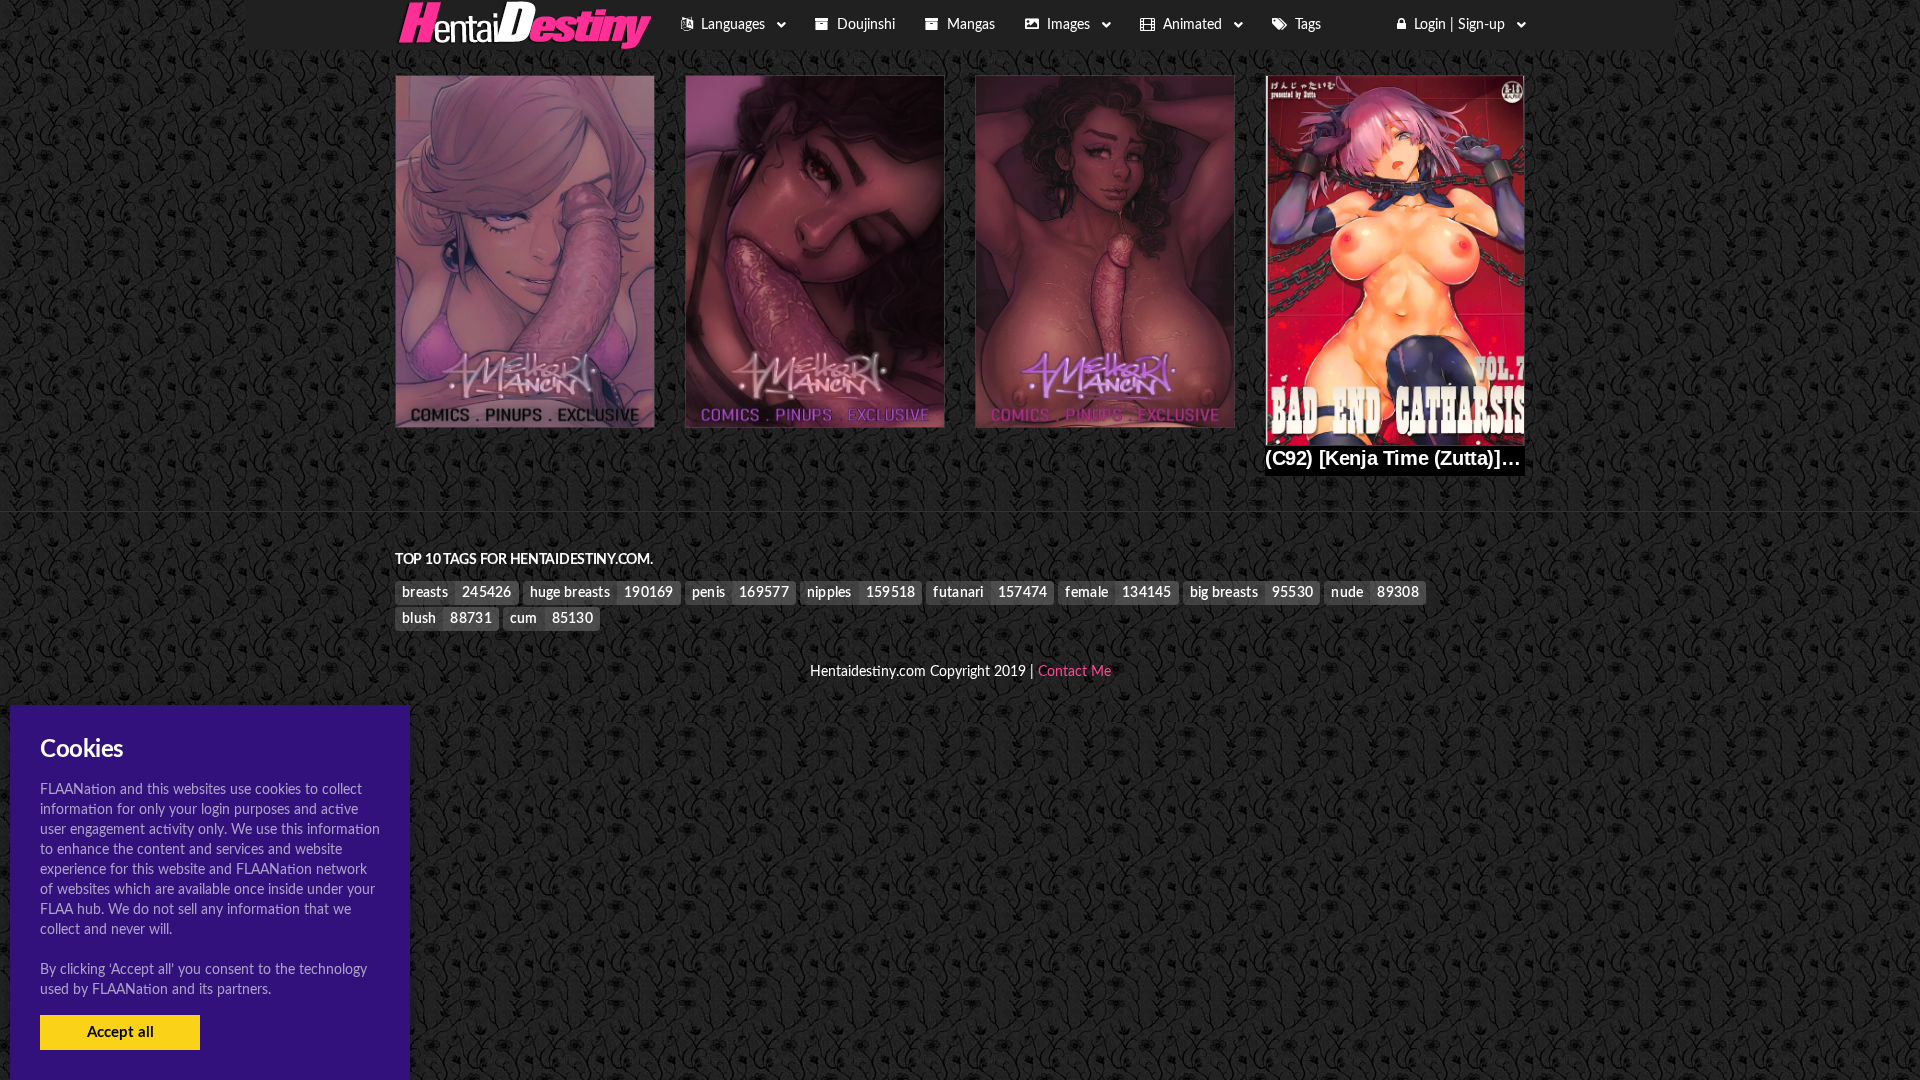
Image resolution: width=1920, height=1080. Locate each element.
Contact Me (1074, 672)
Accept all (120, 1032)
